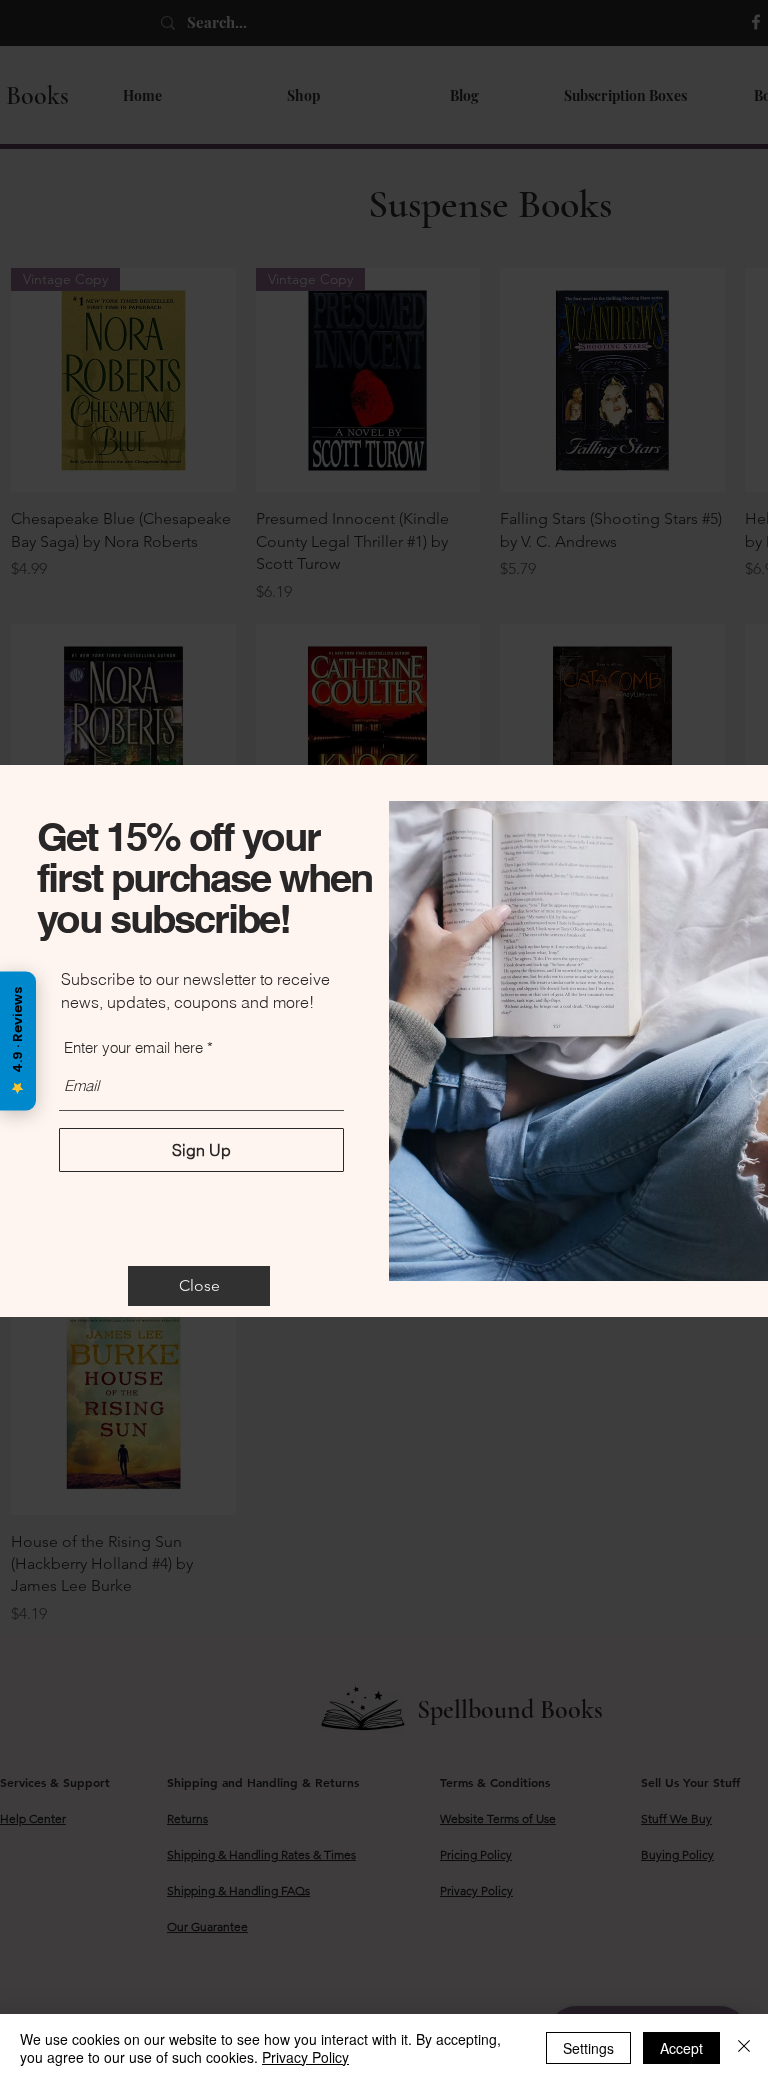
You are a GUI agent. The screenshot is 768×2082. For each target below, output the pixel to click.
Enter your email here (133, 1047)
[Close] (744, 2048)
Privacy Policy (305, 2057)
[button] (199, 1286)
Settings (588, 2048)
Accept (681, 2048)
